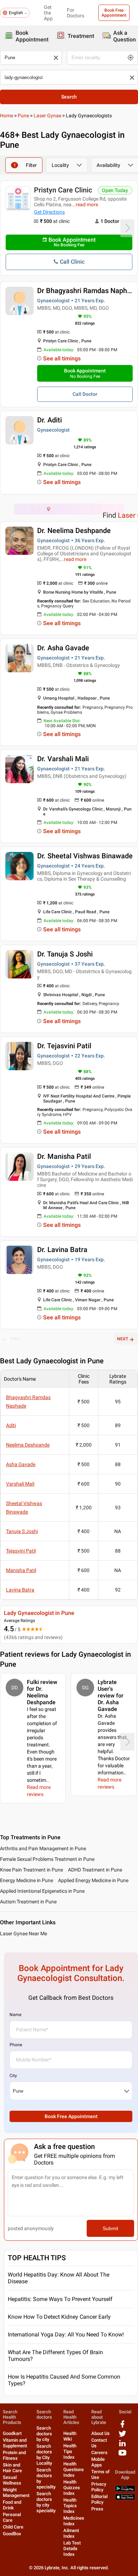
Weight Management (16, 2493)
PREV (15, 1339)
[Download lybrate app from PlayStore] (125, 2490)
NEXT (123, 1339)
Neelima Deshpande (28, 1445)
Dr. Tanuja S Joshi (65, 954)
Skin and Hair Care (12, 2468)
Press (97, 2509)
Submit (110, 2228)
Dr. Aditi (50, 420)
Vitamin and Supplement (15, 2443)
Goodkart (12, 2433)
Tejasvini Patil (21, 1551)
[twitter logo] (122, 2436)
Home (7, 116)
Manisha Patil (21, 1570)
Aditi (11, 1425)
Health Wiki (70, 2436)
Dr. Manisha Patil (64, 1156)
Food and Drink (12, 2505)
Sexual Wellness (12, 2480)
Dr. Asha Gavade (63, 648)
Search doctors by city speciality (46, 2502)
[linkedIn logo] (122, 2446)
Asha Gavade (21, 1464)
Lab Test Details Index (72, 2549)
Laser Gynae (47, 116)
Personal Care (12, 2517)
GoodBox (12, 2534)
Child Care (13, 2527)
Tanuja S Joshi (22, 1531)
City (13, 2076)
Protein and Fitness (14, 2455)
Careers (99, 2452)
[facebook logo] (122, 2427)
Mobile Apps (98, 2462)
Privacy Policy (99, 2487)
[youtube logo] (122, 2455)
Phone (16, 2045)
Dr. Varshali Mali (63, 759)
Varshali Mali (20, 1484)
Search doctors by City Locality (44, 2455)
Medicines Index (74, 2521)
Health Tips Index (70, 2451)
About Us (100, 2433)
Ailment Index (71, 2533)
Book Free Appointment (114, 13)
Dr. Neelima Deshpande (74, 531)
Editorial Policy (99, 2499)
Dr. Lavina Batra (62, 1250)
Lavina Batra (20, 1590)
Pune (23, 116)
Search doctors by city (44, 2434)
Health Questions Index (74, 2470)
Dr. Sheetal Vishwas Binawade (85, 856)
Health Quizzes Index (72, 2488)
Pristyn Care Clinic (63, 190)
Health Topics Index (70, 2506)
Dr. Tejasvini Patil (64, 1046)
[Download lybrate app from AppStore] (125, 2499)
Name (15, 2015)
